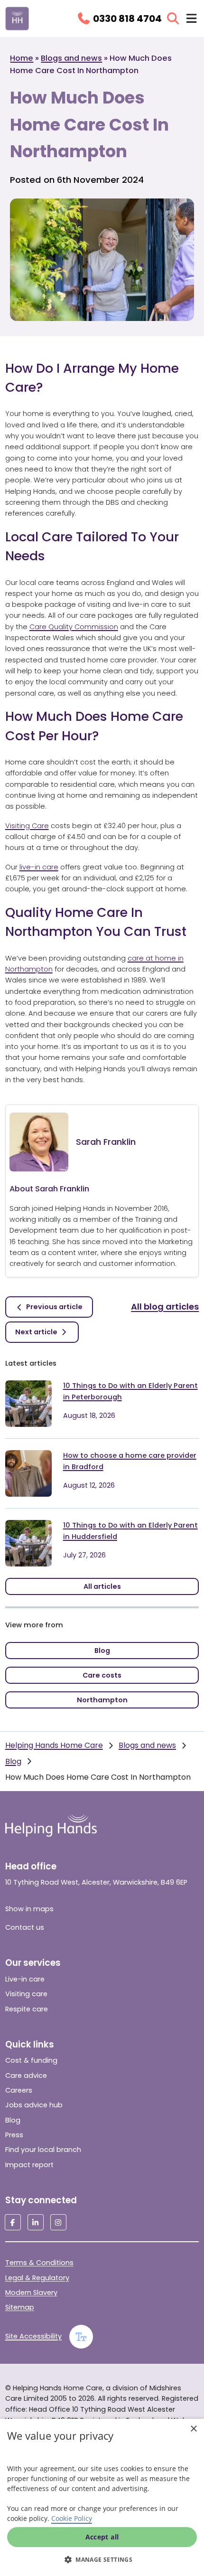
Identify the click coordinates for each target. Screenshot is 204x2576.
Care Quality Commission (74, 627)
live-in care (39, 867)
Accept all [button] (102, 2537)
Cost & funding (31, 2060)
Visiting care (26, 1994)
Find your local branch (43, 2150)
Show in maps (29, 1909)
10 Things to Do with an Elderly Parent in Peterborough (130, 1391)
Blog (13, 1761)
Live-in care (25, 1979)
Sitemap (20, 2307)
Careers (19, 2090)
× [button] (193, 2429)
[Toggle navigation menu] (191, 18)
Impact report (29, 2165)
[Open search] (173, 18)
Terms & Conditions (39, 2263)
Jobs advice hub (34, 2105)
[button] (102, 2559)
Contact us (25, 1927)
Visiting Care (27, 826)
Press (14, 2135)
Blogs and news (71, 58)
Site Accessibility (33, 2336)
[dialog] (102, 2497)
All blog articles (165, 1307)
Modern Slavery (31, 2293)
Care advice (26, 2076)
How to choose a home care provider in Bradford (130, 1461)
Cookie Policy (72, 2518)
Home (22, 58)
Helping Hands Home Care (54, 1745)
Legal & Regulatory (37, 2278)
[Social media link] (13, 2222)
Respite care (27, 2009)
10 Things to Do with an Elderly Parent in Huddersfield (130, 1531)
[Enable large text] (81, 2337)
